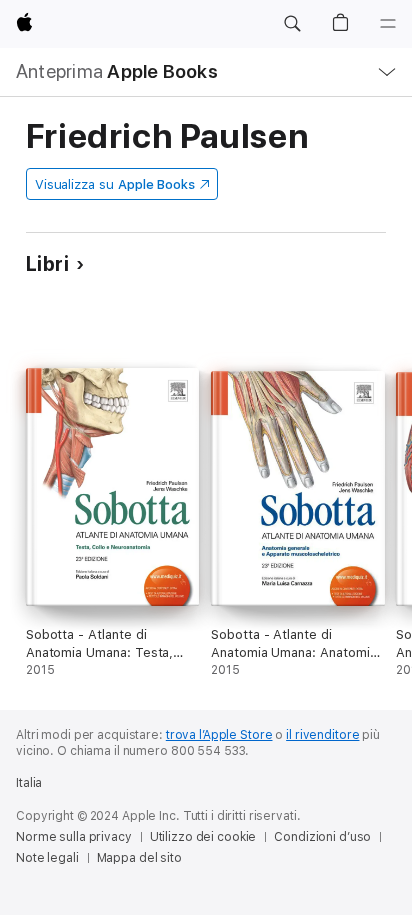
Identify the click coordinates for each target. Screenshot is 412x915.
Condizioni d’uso (322, 837)
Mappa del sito (139, 858)
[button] (292, 24)
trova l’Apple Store (219, 735)
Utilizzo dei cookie (203, 837)
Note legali (47, 858)
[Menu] (388, 24)
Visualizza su (115, 184)
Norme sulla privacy (74, 837)
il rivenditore (322, 735)
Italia (29, 783)
